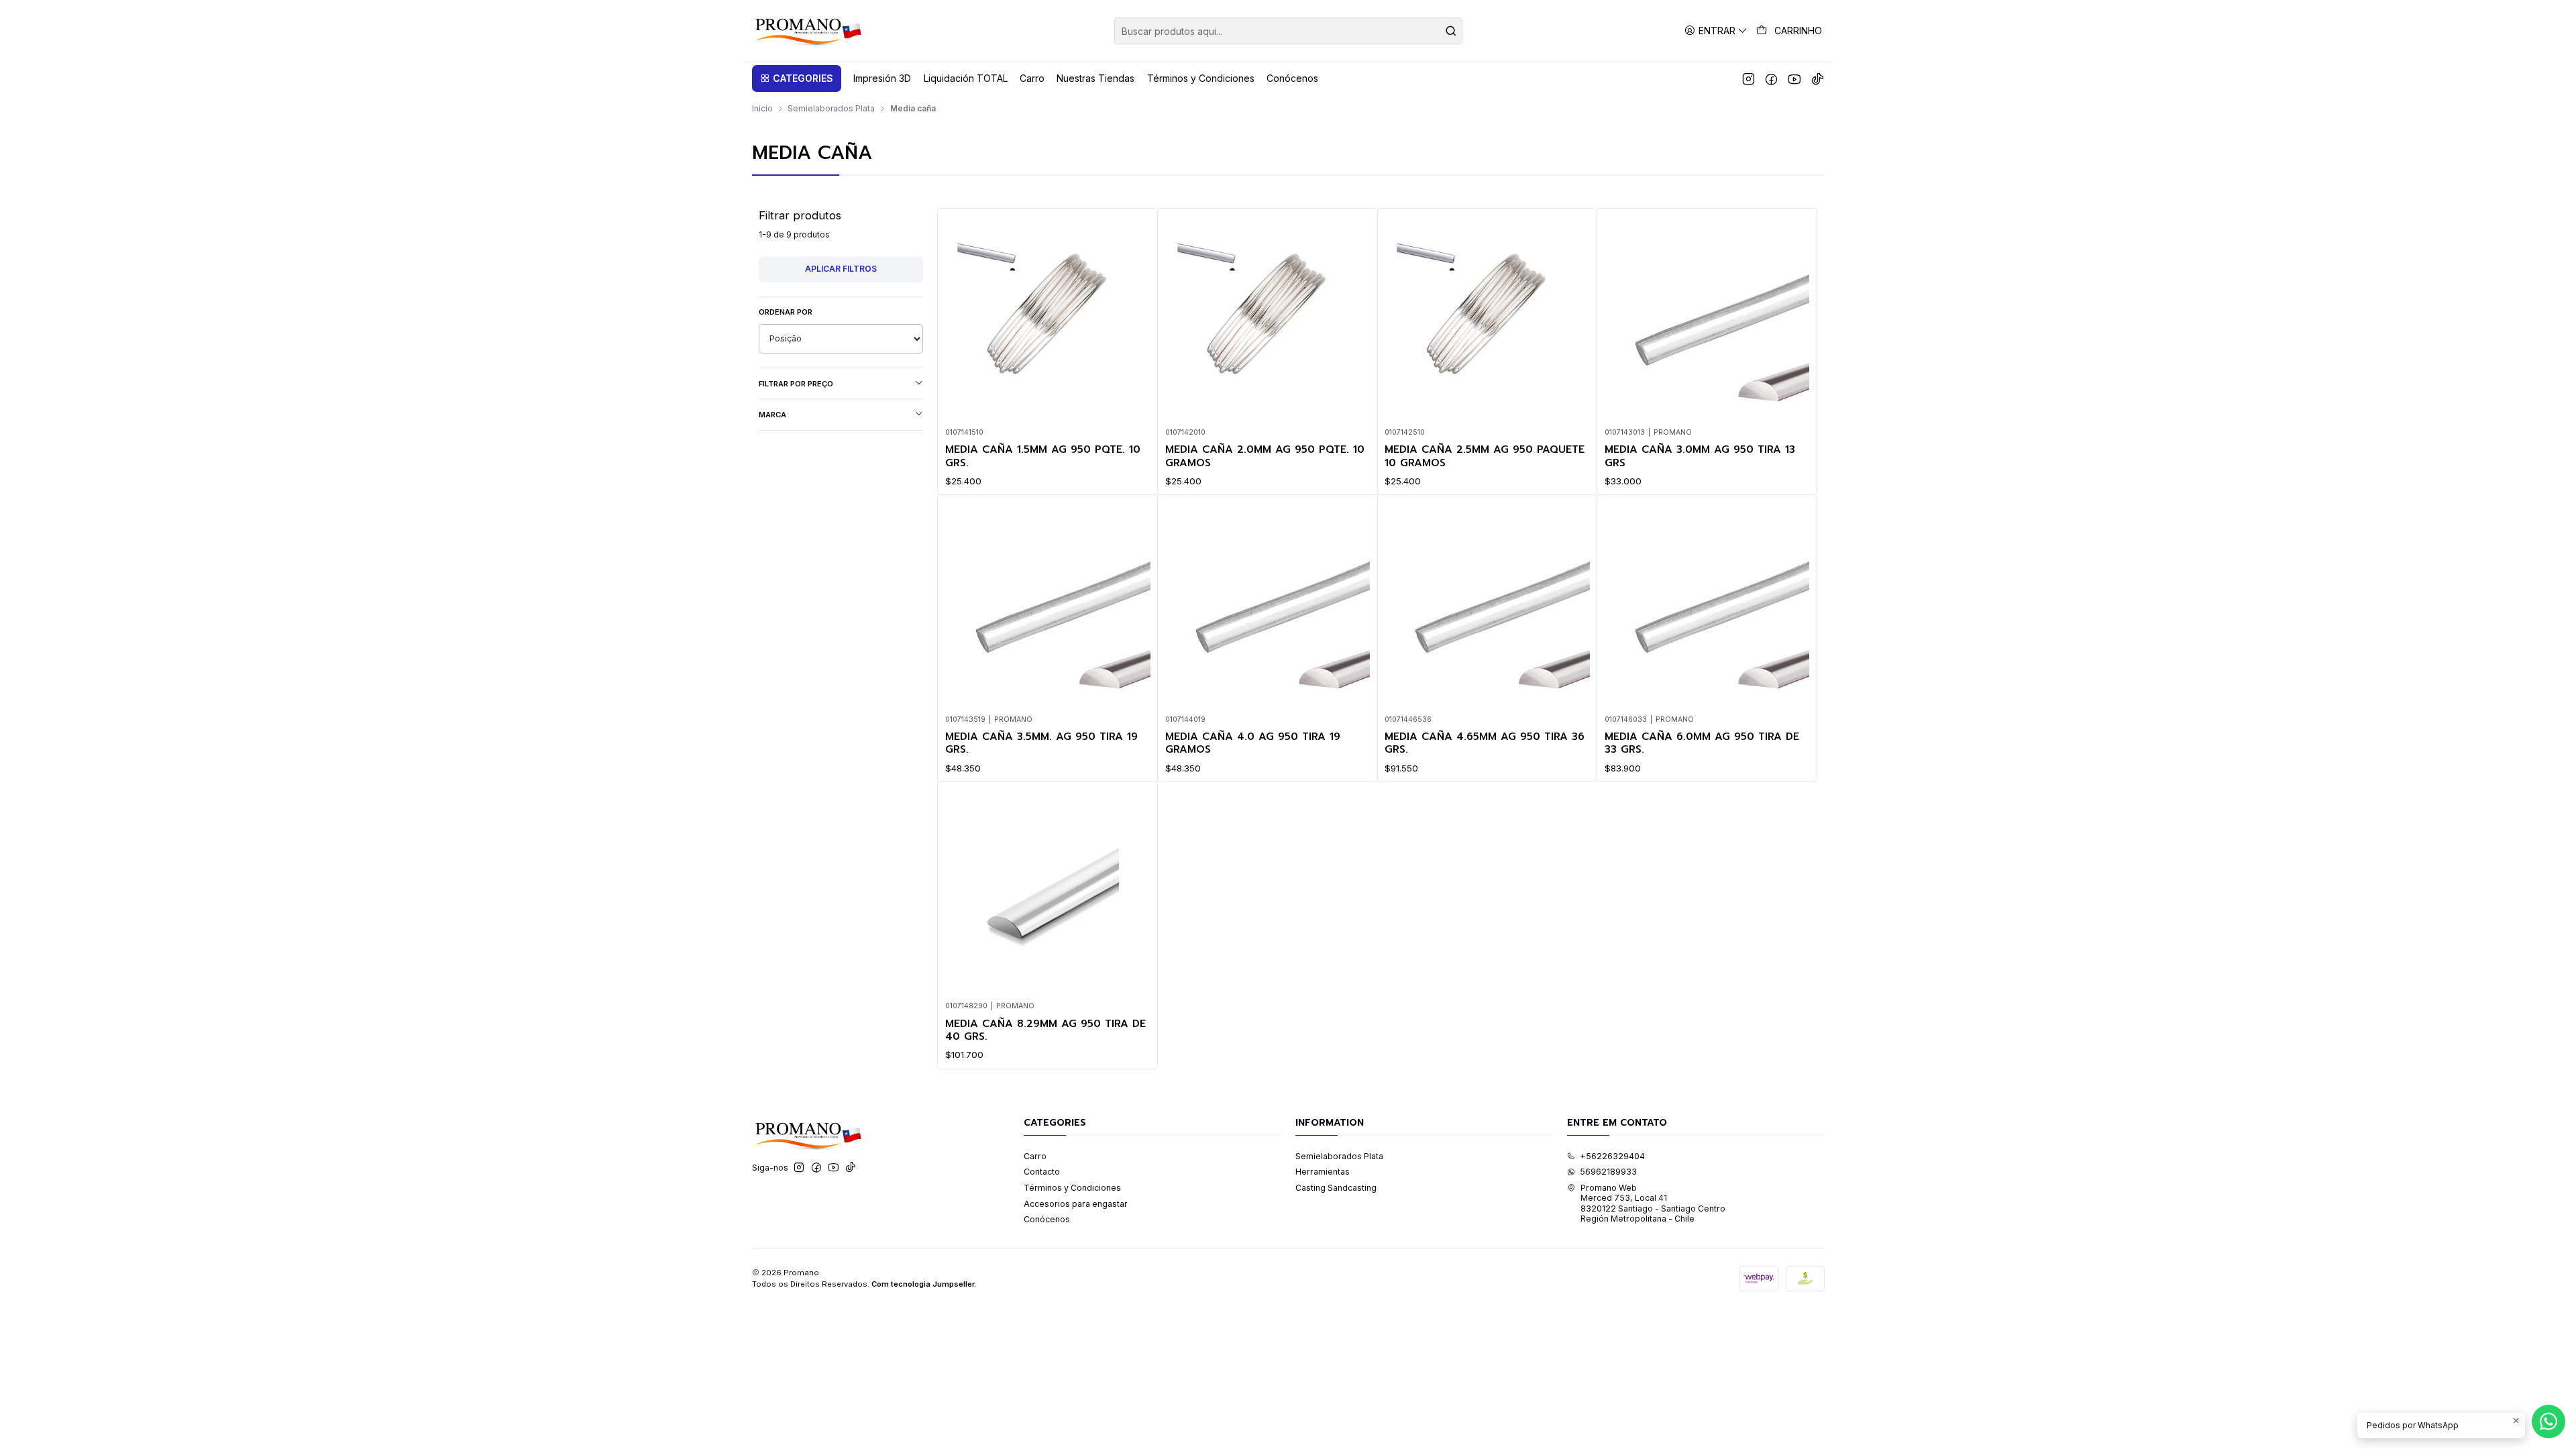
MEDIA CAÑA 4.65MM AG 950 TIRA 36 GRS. (1485, 744)
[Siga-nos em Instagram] (1749, 78)
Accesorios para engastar (1076, 1204)
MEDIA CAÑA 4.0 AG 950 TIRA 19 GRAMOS (1253, 744)
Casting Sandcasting (1336, 1188)
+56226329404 (1612, 1156)
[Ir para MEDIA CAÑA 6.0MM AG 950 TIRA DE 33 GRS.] (1707, 605)
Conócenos (1047, 1219)
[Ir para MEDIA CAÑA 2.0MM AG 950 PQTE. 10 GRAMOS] (1268, 318)
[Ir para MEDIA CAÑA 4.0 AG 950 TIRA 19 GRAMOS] (1268, 605)
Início (762, 109)
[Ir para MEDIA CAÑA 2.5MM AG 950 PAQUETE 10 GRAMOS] (1487, 318)
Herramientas (1323, 1172)
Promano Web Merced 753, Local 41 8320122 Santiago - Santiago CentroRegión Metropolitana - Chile (1653, 1203)
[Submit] (1451, 31)
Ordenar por (786, 312)
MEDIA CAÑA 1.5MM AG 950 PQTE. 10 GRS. (1043, 457)
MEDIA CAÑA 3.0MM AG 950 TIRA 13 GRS (1700, 457)
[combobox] (1288, 31)
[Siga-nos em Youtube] (1794, 78)
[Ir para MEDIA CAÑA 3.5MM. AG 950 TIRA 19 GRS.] (1048, 605)
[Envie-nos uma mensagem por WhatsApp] (2548, 1421)
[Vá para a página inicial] (807, 31)
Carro (1035, 1156)
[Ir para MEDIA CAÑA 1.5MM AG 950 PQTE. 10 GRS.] (1048, 318)
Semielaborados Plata (831, 109)
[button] (797, 78)
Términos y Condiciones (1072, 1188)
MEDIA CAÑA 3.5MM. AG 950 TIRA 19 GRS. (1041, 744)
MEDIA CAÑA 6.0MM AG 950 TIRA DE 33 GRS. (1702, 744)
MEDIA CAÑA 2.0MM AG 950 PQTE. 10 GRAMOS (1265, 457)
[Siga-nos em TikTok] (1818, 78)
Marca (772, 415)
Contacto (1042, 1172)
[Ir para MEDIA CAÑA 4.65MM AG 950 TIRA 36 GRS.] (1487, 605)
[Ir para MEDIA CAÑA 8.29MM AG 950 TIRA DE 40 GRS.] (1048, 892)
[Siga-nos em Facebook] (1771, 78)
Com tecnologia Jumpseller (923, 1284)
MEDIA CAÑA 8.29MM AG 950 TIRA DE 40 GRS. (1045, 1031)
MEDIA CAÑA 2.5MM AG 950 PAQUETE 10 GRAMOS (1485, 457)
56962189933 (1608, 1172)
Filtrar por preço (796, 384)
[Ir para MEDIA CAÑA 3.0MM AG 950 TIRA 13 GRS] (1707, 318)
